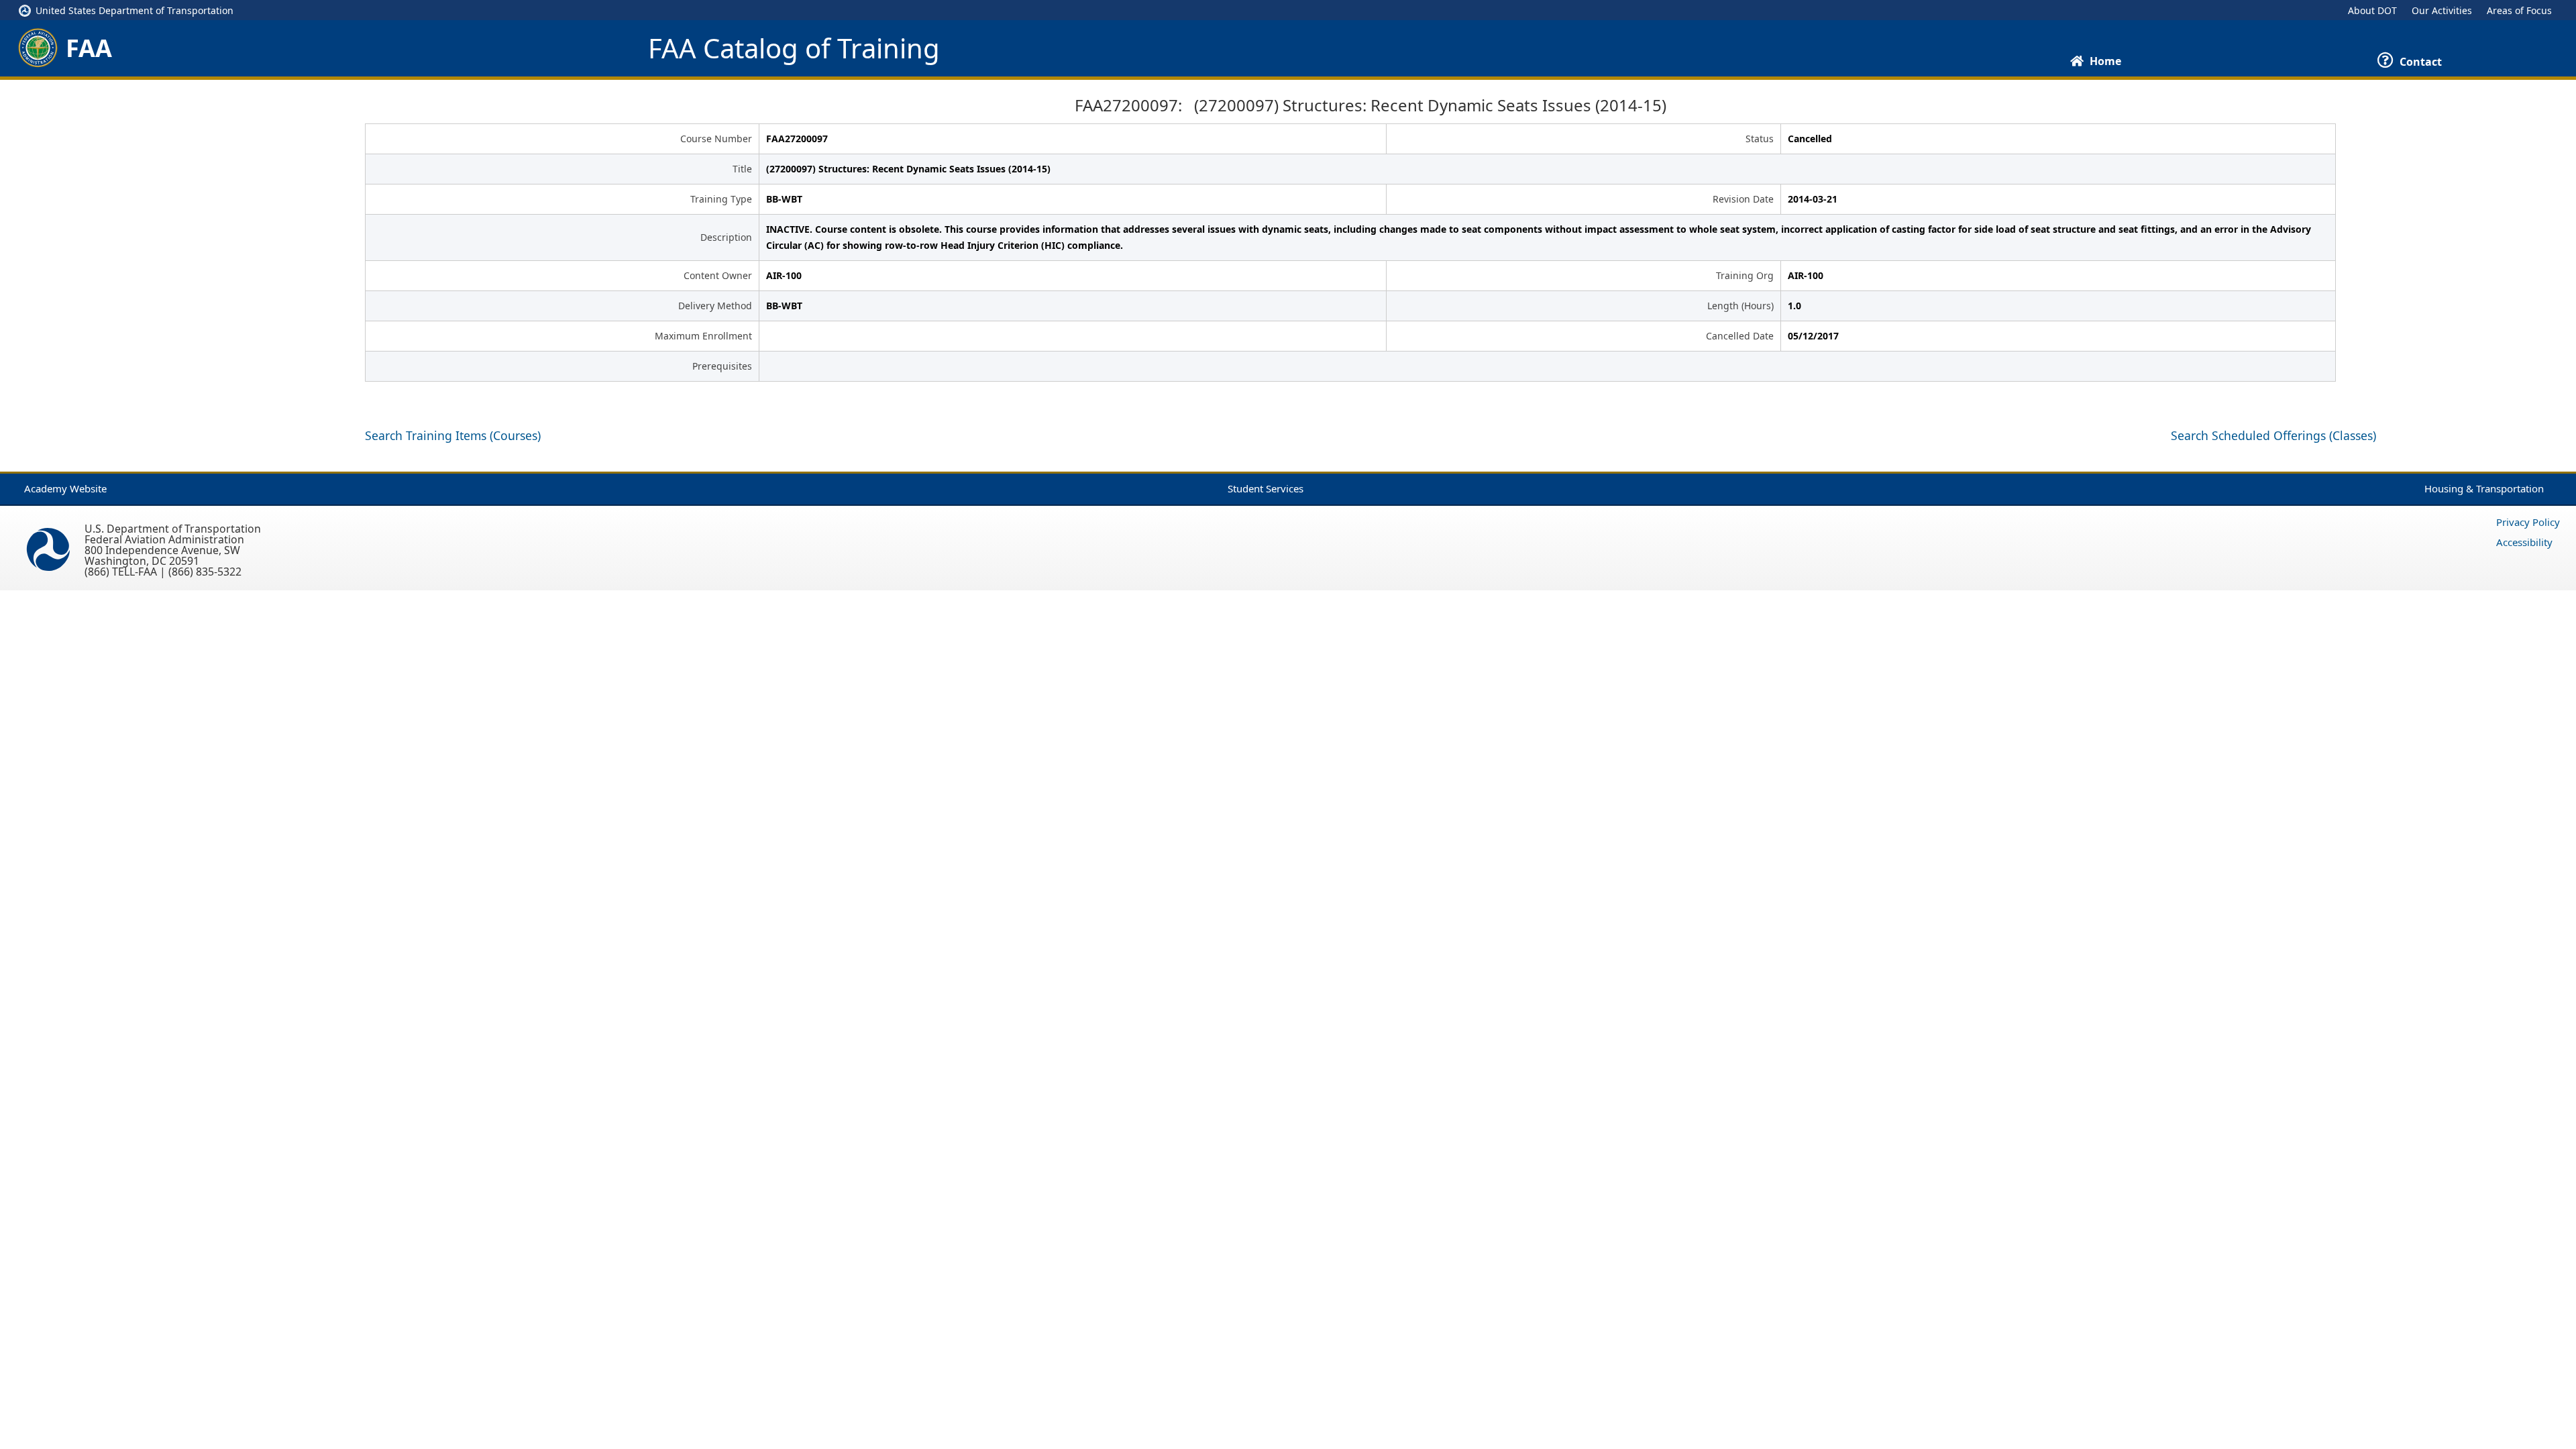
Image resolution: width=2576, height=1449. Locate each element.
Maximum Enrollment (703, 336)
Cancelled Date (1740, 336)
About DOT (2372, 10)
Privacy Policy (2528, 522)
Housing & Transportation (2484, 488)
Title (742, 169)
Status (1760, 139)
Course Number (716, 139)
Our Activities (2442, 10)
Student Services (1266, 488)
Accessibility (2524, 542)
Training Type (721, 199)
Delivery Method (715, 306)
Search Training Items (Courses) (453, 435)
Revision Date (1743, 199)
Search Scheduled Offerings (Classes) (2273, 435)
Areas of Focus (2519, 10)
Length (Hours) (1740, 306)
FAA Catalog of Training (794, 48)
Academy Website (65, 488)
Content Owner (718, 275)
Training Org (1745, 275)
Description (726, 237)
